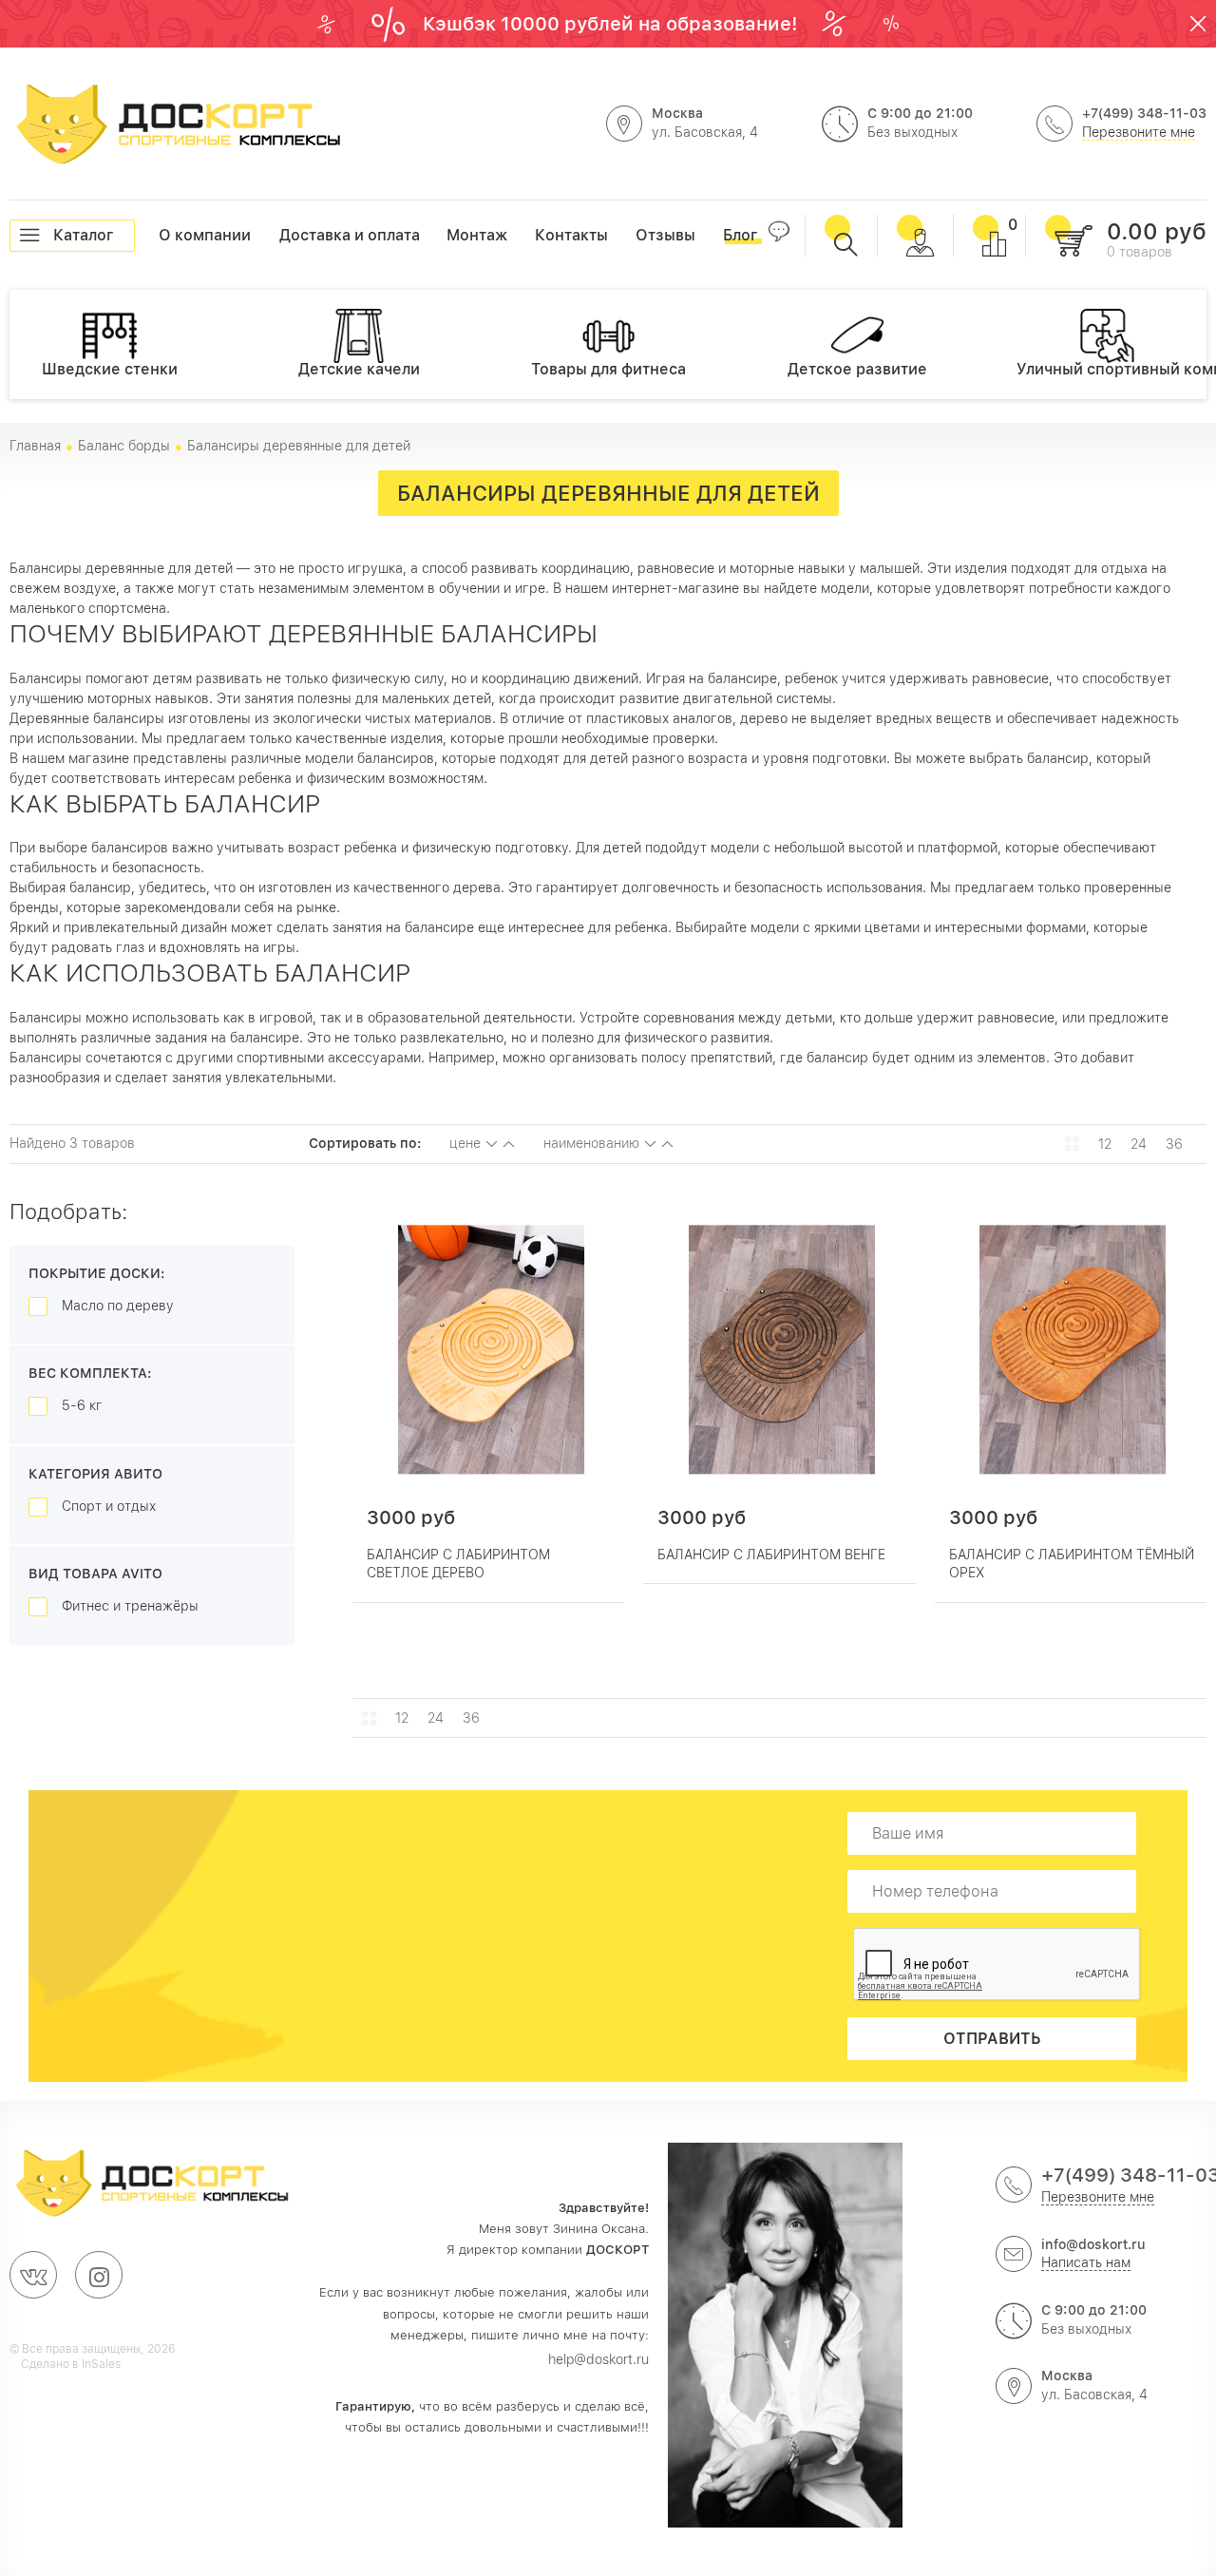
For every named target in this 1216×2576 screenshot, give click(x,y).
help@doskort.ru (598, 2359)
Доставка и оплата (280, 235)
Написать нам (1086, 2262)
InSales (101, 2364)
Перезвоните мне (1139, 132)
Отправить (992, 2039)
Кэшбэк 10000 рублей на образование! (613, 24)
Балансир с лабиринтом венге (771, 1555)
